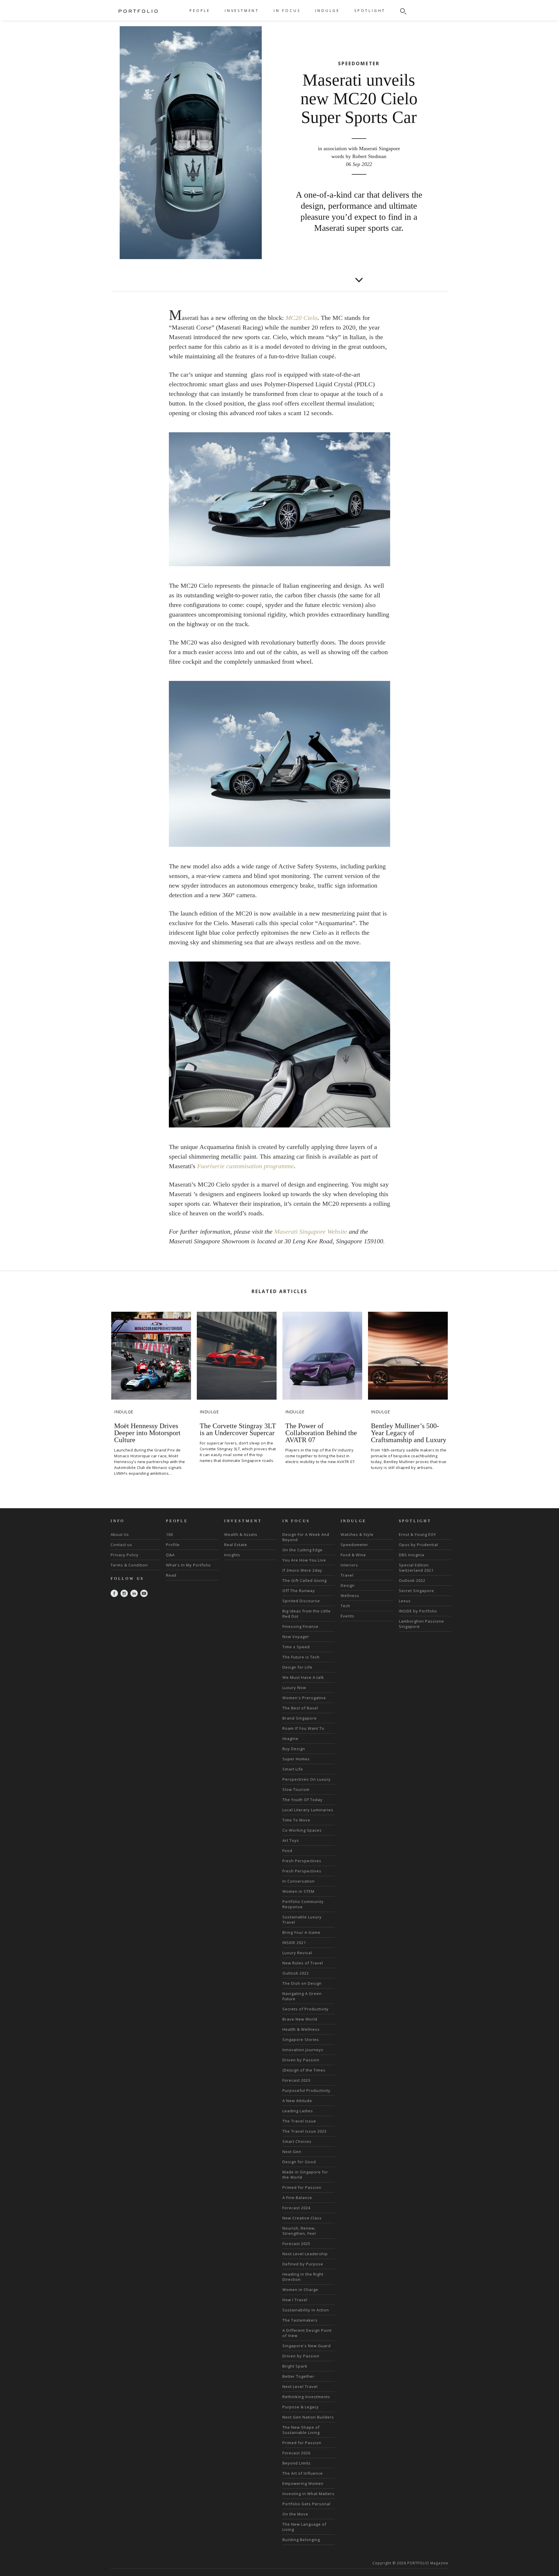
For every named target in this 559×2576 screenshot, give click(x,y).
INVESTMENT (242, 11)
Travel (347, 1575)
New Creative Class (302, 2218)
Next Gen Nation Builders (308, 2417)
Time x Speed (296, 1647)
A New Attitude (297, 2101)
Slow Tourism (296, 1789)
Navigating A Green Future (302, 1996)
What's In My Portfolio (188, 1565)
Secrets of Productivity (306, 2009)
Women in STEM (298, 1891)
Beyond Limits (297, 2463)
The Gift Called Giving (305, 1580)
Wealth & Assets (241, 1534)
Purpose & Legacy (301, 2407)
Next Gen (292, 2152)
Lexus (405, 1601)
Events (347, 1616)
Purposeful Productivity (306, 2090)
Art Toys (291, 1840)
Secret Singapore (416, 1591)
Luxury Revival (297, 1953)
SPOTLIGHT (370, 11)
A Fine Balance (297, 2198)
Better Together (298, 2376)
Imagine (290, 1738)
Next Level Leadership (305, 2254)
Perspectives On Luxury (307, 1779)
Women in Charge (300, 2290)
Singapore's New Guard (307, 2346)
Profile (173, 1545)
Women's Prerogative (304, 1698)
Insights (232, 1555)
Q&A (170, 1555)
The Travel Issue (299, 2121)
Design (348, 1585)
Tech (345, 1606)
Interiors (349, 1565)
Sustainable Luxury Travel (302, 1920)
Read (171, 1575)
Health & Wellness (301, 2029)
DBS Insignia (412, 1555)
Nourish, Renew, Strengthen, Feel (299, 2231)
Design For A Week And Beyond (306, 1537)
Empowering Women (303, 2483)
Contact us (121, 1545)
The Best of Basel (300, 1708)
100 (169, 1534)
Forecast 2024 (296, 2208)
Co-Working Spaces (302, 1830)
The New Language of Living (304, 2527)
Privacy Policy (125, 1555)
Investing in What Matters (308, 2494)
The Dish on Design (302, 1983)
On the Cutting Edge (303, 1550)
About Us (120, 1534)
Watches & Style (357, 1534)
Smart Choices (297, 2141)
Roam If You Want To (303, 1728)
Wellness (350, 1596)
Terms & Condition (129, 1565)
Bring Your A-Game (301, 1932)
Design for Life (297, 1667)
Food (287, 1851)
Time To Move (296, 1820)
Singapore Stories (301, 2039)
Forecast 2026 (296, 2453)
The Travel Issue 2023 (305, 2131)
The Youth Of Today (303, 1800)
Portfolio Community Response (303, 1904)
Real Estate (236, 1545)
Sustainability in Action (306, 2310)
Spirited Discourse (301, 1601)
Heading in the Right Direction (303, 2277)
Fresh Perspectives (302, 1861)
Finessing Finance (300, 1626)
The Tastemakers (300, 2320)
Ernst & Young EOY (418, 1534)
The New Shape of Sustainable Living (301, 2430)
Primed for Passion (302, 2187)
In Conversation (299, 1881)
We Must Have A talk (303, 1677)
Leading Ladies (298, 2111)
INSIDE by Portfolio (418, 1611)
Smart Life (293, 1769)
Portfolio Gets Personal (306, 2504)
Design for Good (299, 2162)
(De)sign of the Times (304, 2070)
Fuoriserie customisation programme (245, 1166)
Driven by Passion (301, 2060)
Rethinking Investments (306, 2397)
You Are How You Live (304, 1560)
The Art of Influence (303, 2473)
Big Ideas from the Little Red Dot (307, 1614)
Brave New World (300, 2019)
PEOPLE (200, 11)
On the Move (295, 2514)
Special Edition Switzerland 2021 (416, 1568)
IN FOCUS (287, 11)
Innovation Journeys (303, 2050)
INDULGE (327, 11)
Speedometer (354, 1545)
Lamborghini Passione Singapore (421, 1624)
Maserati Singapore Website (311, 1232)
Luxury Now (294, 1688)
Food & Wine (353, 1555)
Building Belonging (301, 2540)
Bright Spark (295, 2366)
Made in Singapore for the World (305, 2175)
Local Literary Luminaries (308, 1810)
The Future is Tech (301, 1657)
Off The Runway (299, 1591)
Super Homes (296, 1759)
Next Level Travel (300, 2386)
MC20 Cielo (301, 318)
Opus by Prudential (419, 1545)
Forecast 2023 (296, 2080)
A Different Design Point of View (307, 2333)
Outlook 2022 (296, 1973)
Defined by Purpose (303, 2264)
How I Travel (295, 2300)
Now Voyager (296, 1637)
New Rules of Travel (303, 1963)
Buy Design (294, 1749)
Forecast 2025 (296, 2244)
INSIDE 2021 (294, 1943)
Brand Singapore (300, 1718)
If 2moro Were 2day (302, 1570)
